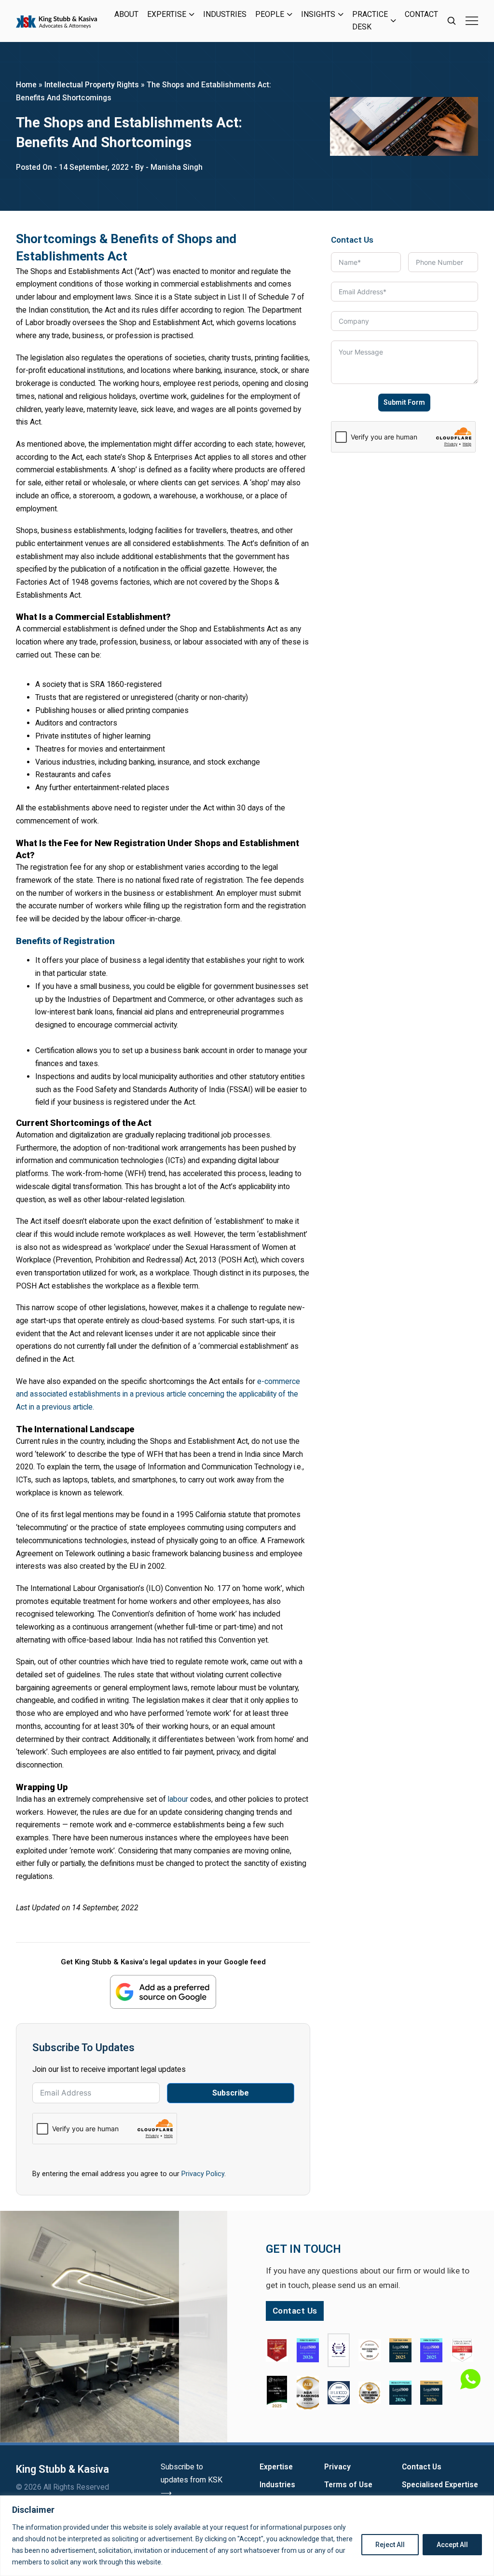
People (270, 14)
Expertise (167, 14)
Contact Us (422, 2467)
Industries (225, 14)
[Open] (472, 21)
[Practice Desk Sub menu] (393, 21)
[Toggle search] (452, 21)
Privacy (337, 2467)
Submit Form (404, 402)
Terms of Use (348, 2485)
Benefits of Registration (65, 941)
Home (26, 85)
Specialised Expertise (440, 2485)
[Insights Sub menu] (341, 14)
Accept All (452, 2545)
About (126, 14)
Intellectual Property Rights (92, 85)
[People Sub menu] (290, 14)
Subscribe (231, 2093)
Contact (421, 14)
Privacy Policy (203, 2174)
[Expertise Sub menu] (192, 14)
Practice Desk (370, 21)
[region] (247, 2536)
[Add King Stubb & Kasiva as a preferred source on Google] (163, 1992)
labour (178, 1799)
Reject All (390, 2545)
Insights (318, 14)
